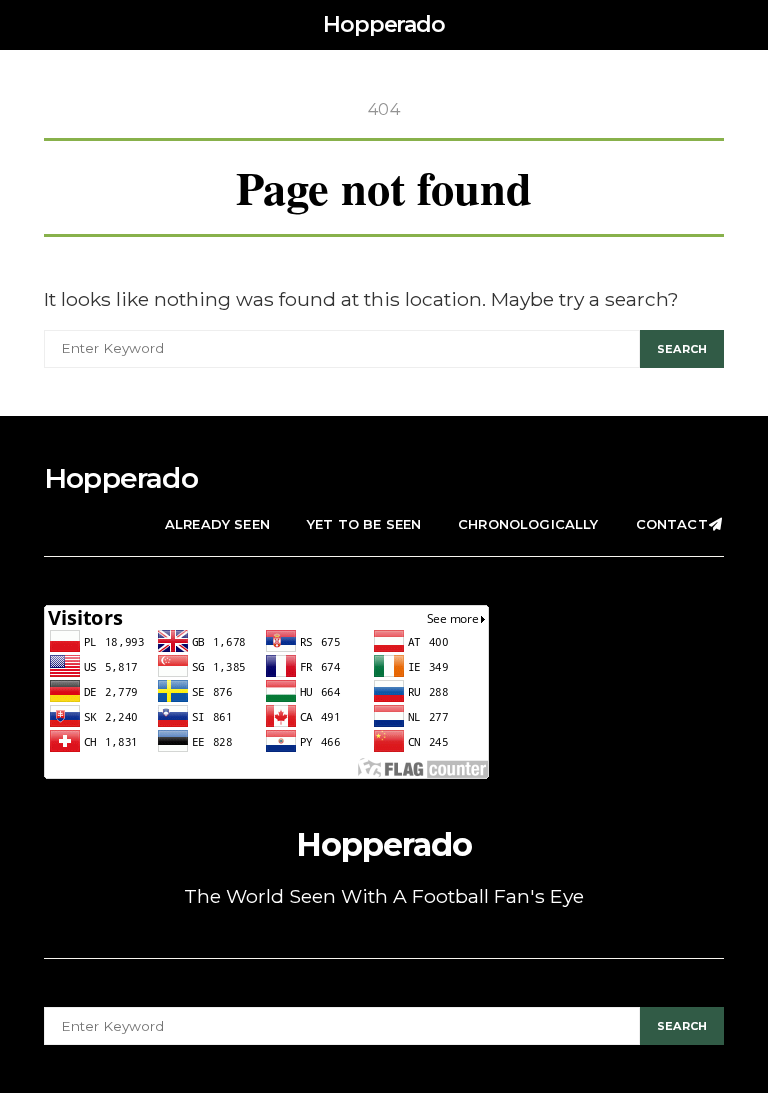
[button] (718, 25)
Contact (672, 524)
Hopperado (384, 24)
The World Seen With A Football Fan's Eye (384, 896)
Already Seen (217, 524)
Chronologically (528, 524)
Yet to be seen (364, 524)
